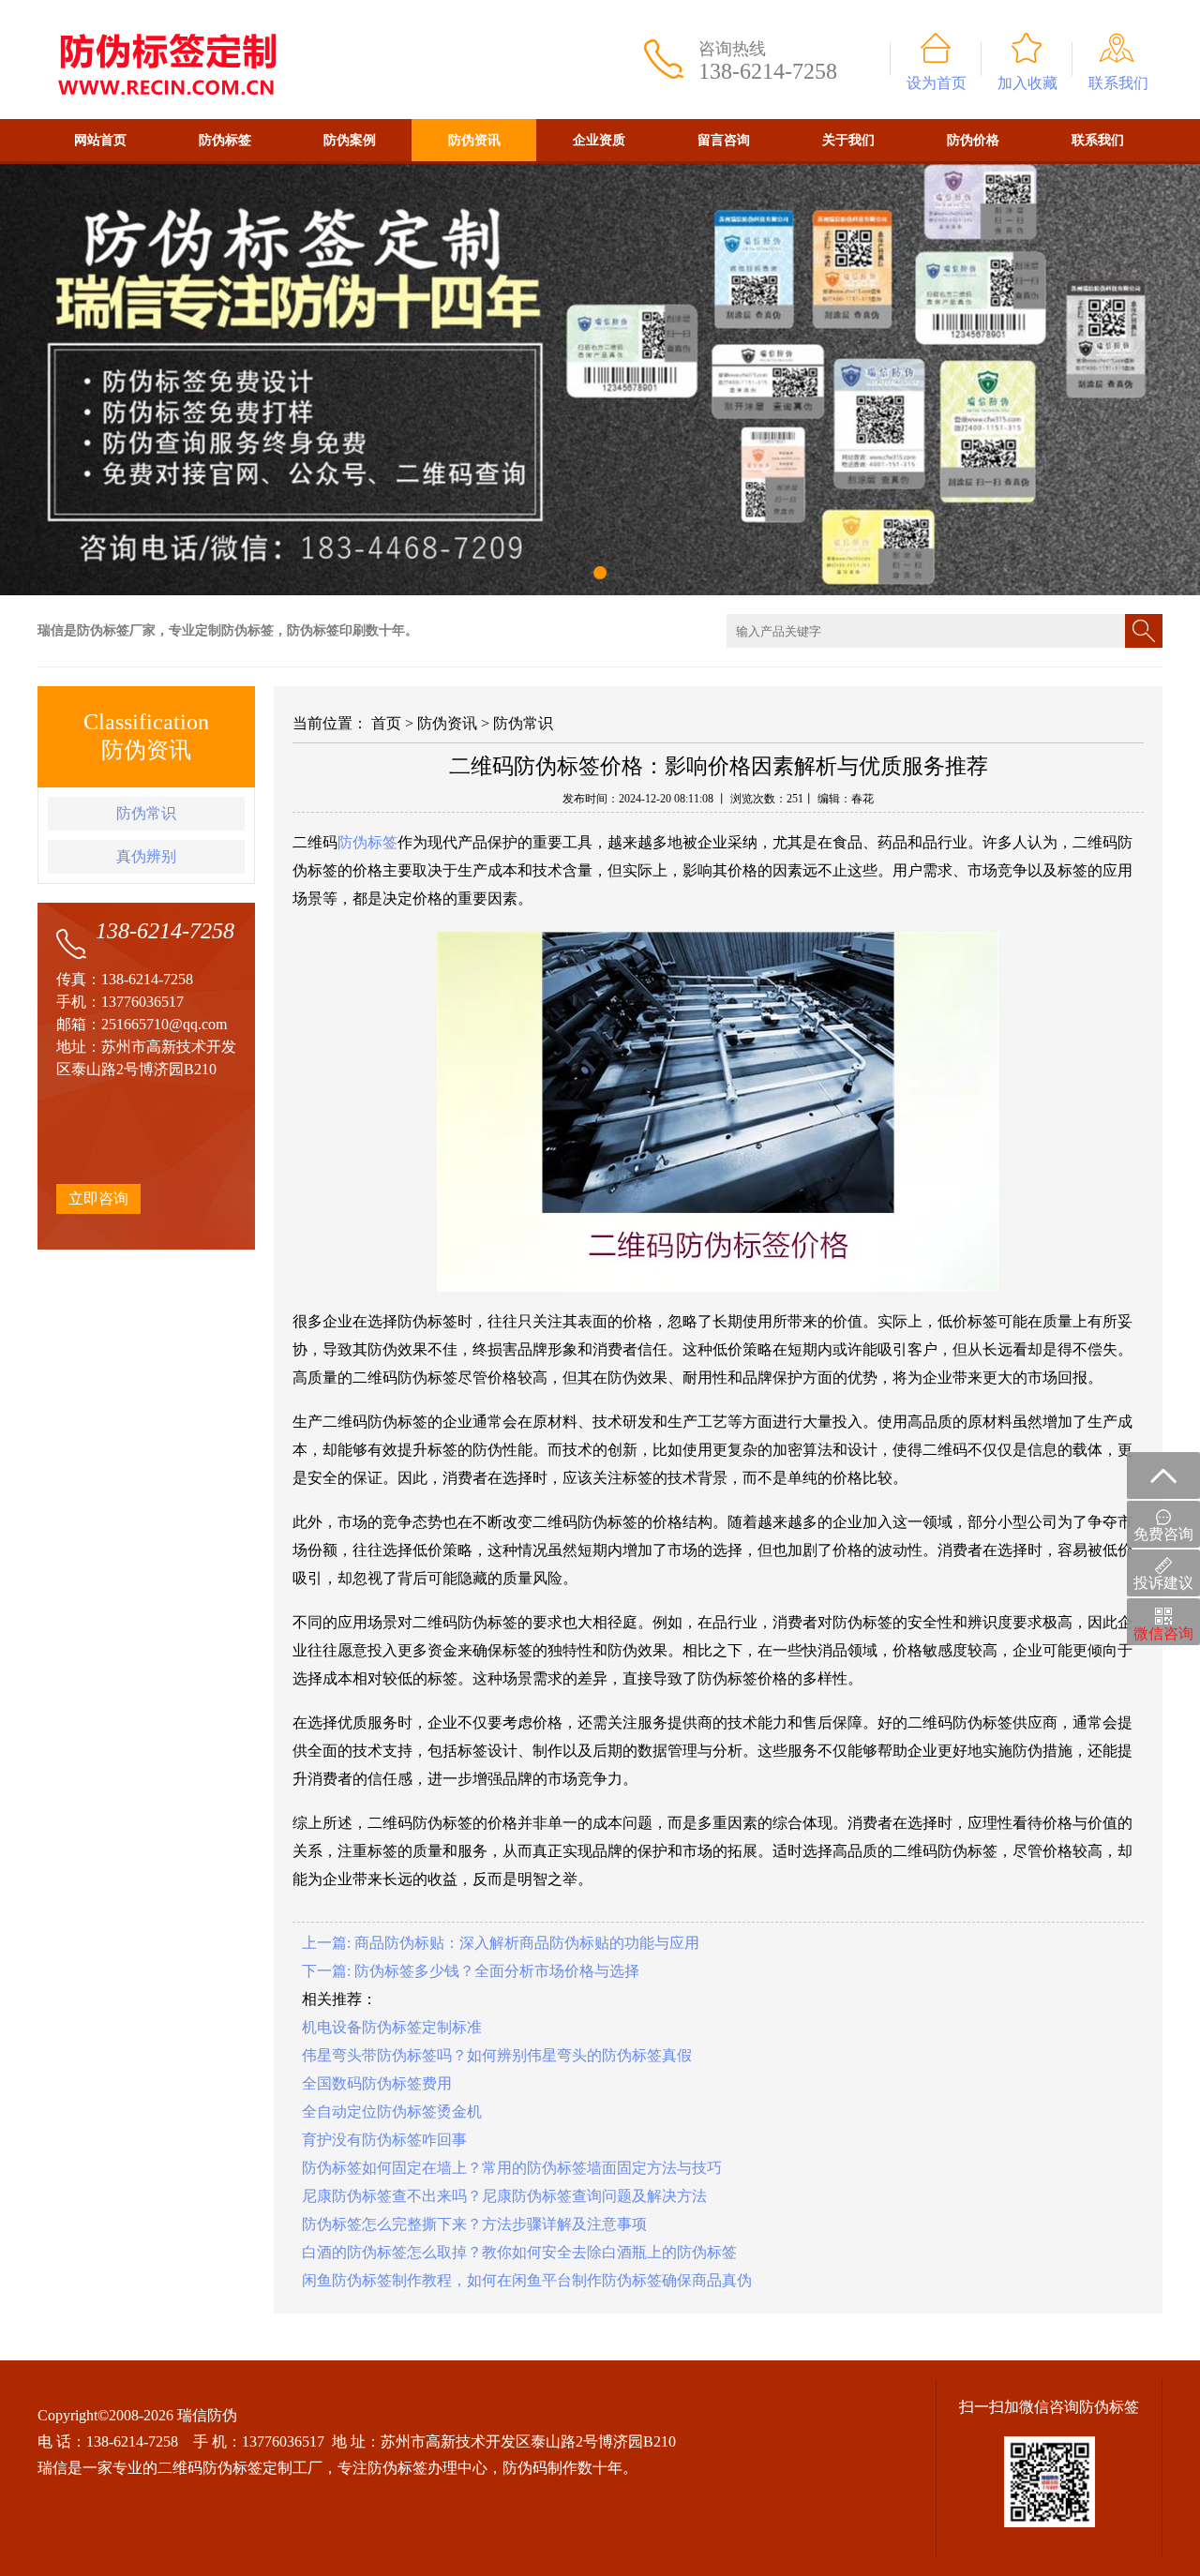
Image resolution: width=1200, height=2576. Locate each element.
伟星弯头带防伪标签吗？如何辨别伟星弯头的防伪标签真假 (497, 2055)
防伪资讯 (474, 140)
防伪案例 (350, 140)
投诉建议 (1163, 1583)
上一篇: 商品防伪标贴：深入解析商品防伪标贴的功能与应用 (501, 1943)
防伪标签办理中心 (427, 2468)
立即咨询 (98, 1198)
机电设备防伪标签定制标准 (392, 2027)
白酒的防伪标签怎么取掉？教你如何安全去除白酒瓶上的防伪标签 (519, 2252)
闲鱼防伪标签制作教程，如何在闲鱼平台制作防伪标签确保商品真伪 (527, 2280)
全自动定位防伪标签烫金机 (392, 2112)
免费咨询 (1163, 1534)
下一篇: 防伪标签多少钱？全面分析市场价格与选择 (471, 1971)
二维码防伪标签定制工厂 (240, 2468)
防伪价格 (973, 140)
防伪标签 (225, 140)
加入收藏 (1027, 83)
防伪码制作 (540, 2468)
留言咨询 (724, 140)
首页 (386, 723)
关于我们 (848, 140)
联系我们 (1118, 83)
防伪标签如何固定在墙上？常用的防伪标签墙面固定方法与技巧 (512, 2168)
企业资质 (599, 140)
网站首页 (100, 140)
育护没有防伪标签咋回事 (384, 2140)
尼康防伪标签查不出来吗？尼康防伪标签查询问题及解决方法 (504, 2196)
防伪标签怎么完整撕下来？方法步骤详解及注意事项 (474, 2224)
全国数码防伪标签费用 (377, 2083)
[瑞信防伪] (166, 8)
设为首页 (937, 83)
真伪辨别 (146, 856)
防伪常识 (146, 813)
